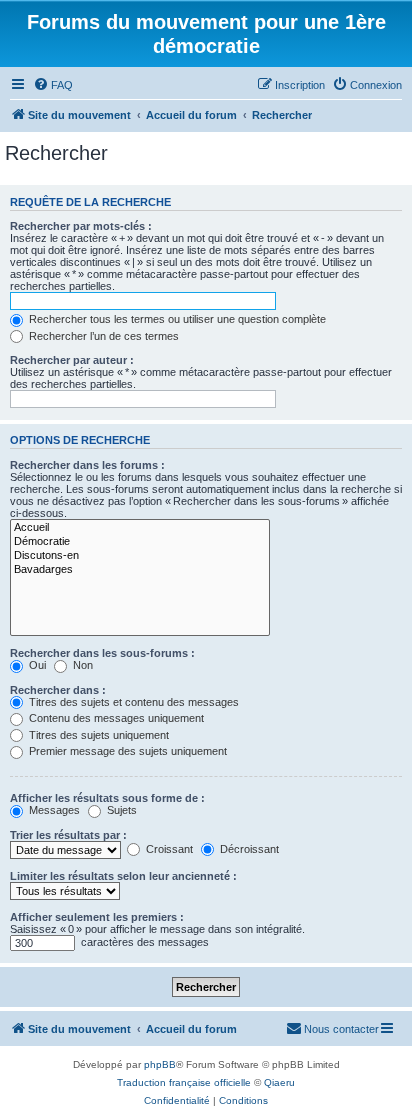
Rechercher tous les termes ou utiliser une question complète (176, 319)
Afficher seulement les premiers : (97, 917)
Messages (53, 810)
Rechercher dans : (58, 690)
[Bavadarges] (140, 570)
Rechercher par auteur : (72, 360)
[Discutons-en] (140, 556)
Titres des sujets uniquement (97, 735)
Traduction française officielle (184, 1082)
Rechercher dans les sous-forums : (102, 653)
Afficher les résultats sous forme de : (107, 798)
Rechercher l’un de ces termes (102, 336)
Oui (36, 665)
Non (81, 665)
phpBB (160, 1064)
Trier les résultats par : (68, 835)
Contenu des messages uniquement (115, 718)
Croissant (168, 849)
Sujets (120, 810)
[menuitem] (53, 85)
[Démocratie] (140, 542)
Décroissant (248, 849)
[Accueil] (140, 528)
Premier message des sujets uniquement (126, 751)
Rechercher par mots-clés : (81, 226)
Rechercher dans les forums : (87, 465)
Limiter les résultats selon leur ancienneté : (123, 876)
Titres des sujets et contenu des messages (132, 702)
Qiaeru (279, 1082)
